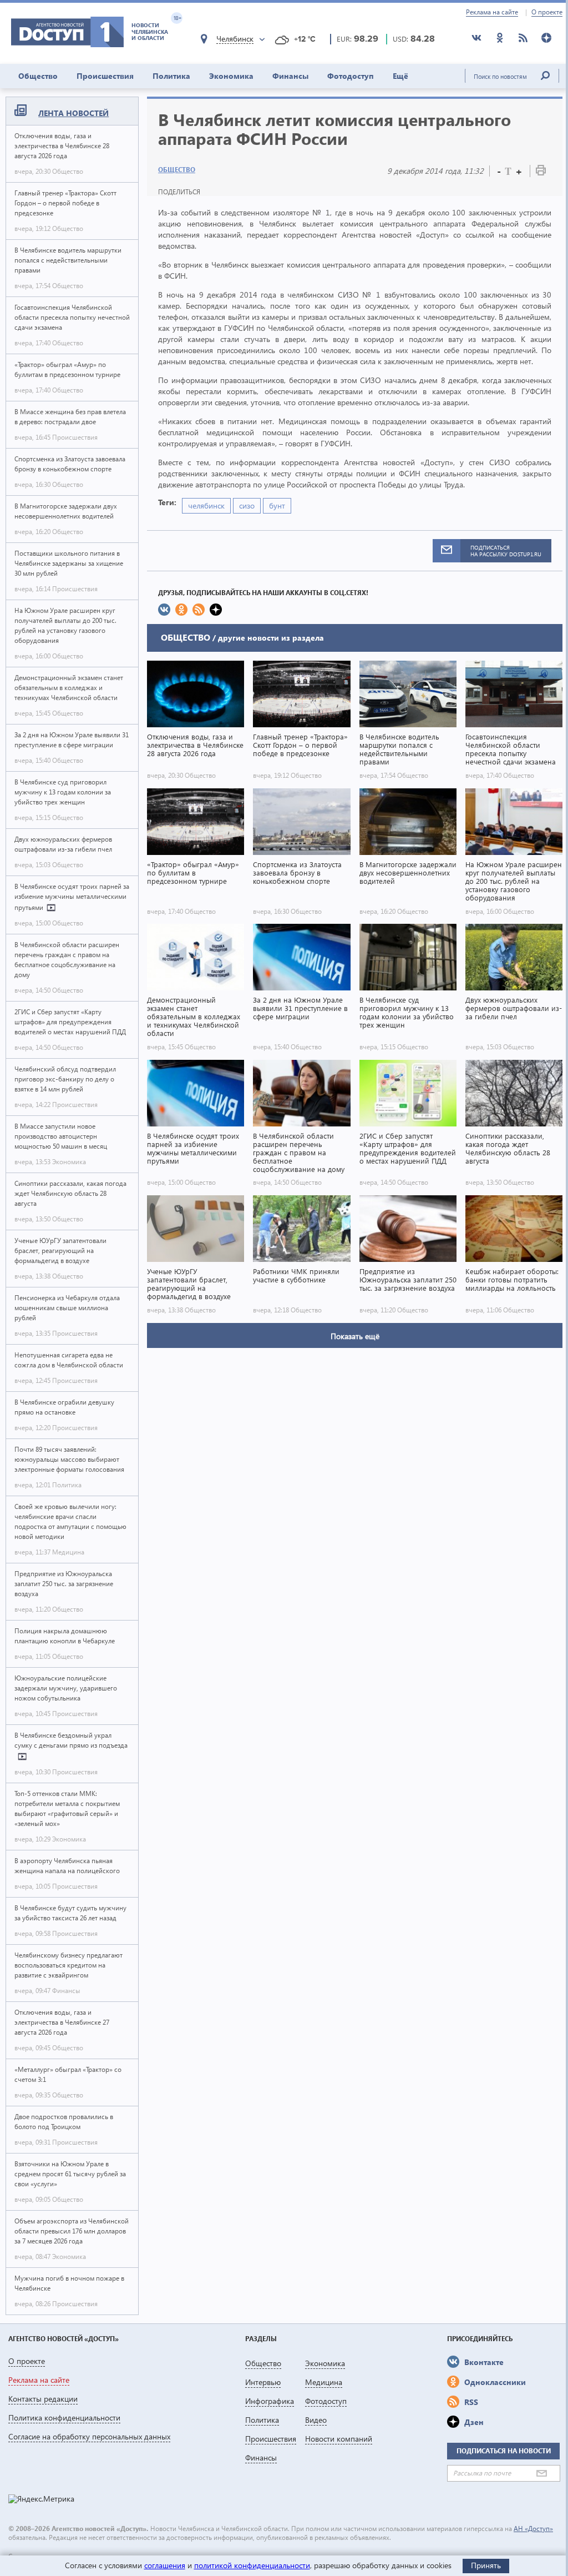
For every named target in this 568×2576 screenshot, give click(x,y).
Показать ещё (355, 1336)
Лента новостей (73, 113)
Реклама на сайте (492, 12)
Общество (38, 76)
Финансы (290, 76)
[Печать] (541, 172)
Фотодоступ (351, 76)
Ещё (400, 76)
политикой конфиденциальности (252, 2565)
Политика (171, 76)
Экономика (231, 76)
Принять (486, 2565)
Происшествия (105, 76)
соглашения (165, 2565)
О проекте (547, 12)
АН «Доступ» (533, 2529)
